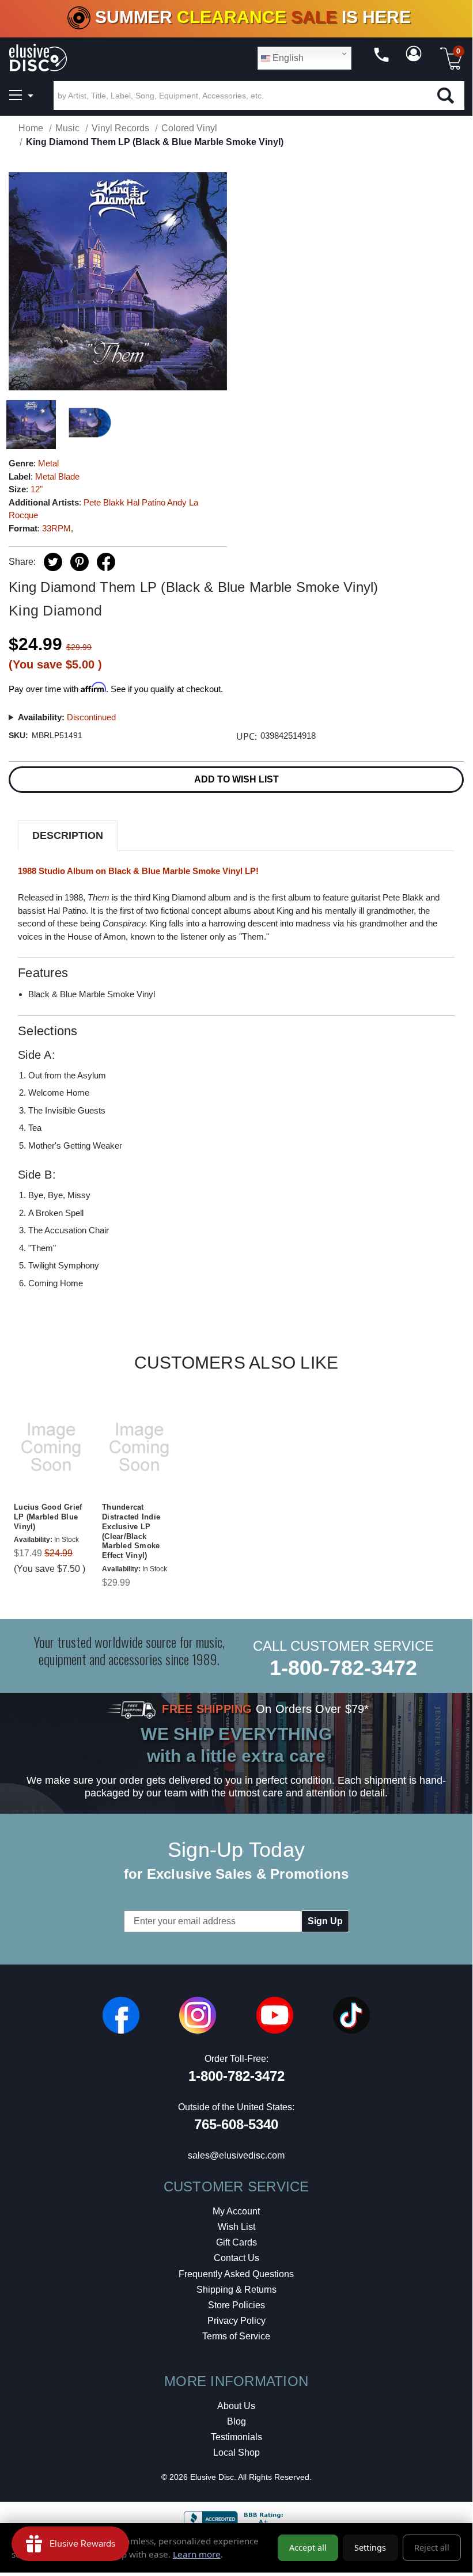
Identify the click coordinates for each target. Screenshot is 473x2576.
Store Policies (236, 2305)
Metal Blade (57, 476)
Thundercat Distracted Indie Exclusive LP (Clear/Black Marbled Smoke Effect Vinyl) (131, 1531)
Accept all (308, 2547)
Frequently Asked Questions (236, 2274)
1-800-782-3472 (343, 1668)
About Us (236, 2406)
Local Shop (236, 2452)
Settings (370, 2547)
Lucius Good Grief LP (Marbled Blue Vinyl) (48, 1517)
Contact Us (236, 2258)
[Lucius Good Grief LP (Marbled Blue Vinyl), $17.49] (51, 1447)
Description (68, 835)
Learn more (197, 2554)
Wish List (236, 2227)
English (287, 58)
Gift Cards (236, 2242)
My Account (236, 2211)
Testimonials (236, 2437)
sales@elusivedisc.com (236, 2155)
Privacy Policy (236, 2321)
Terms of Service (236, 2336)
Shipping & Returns (236, 2290)
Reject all (432, 2547)
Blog (236, 2421)
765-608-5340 (236, 2124)
